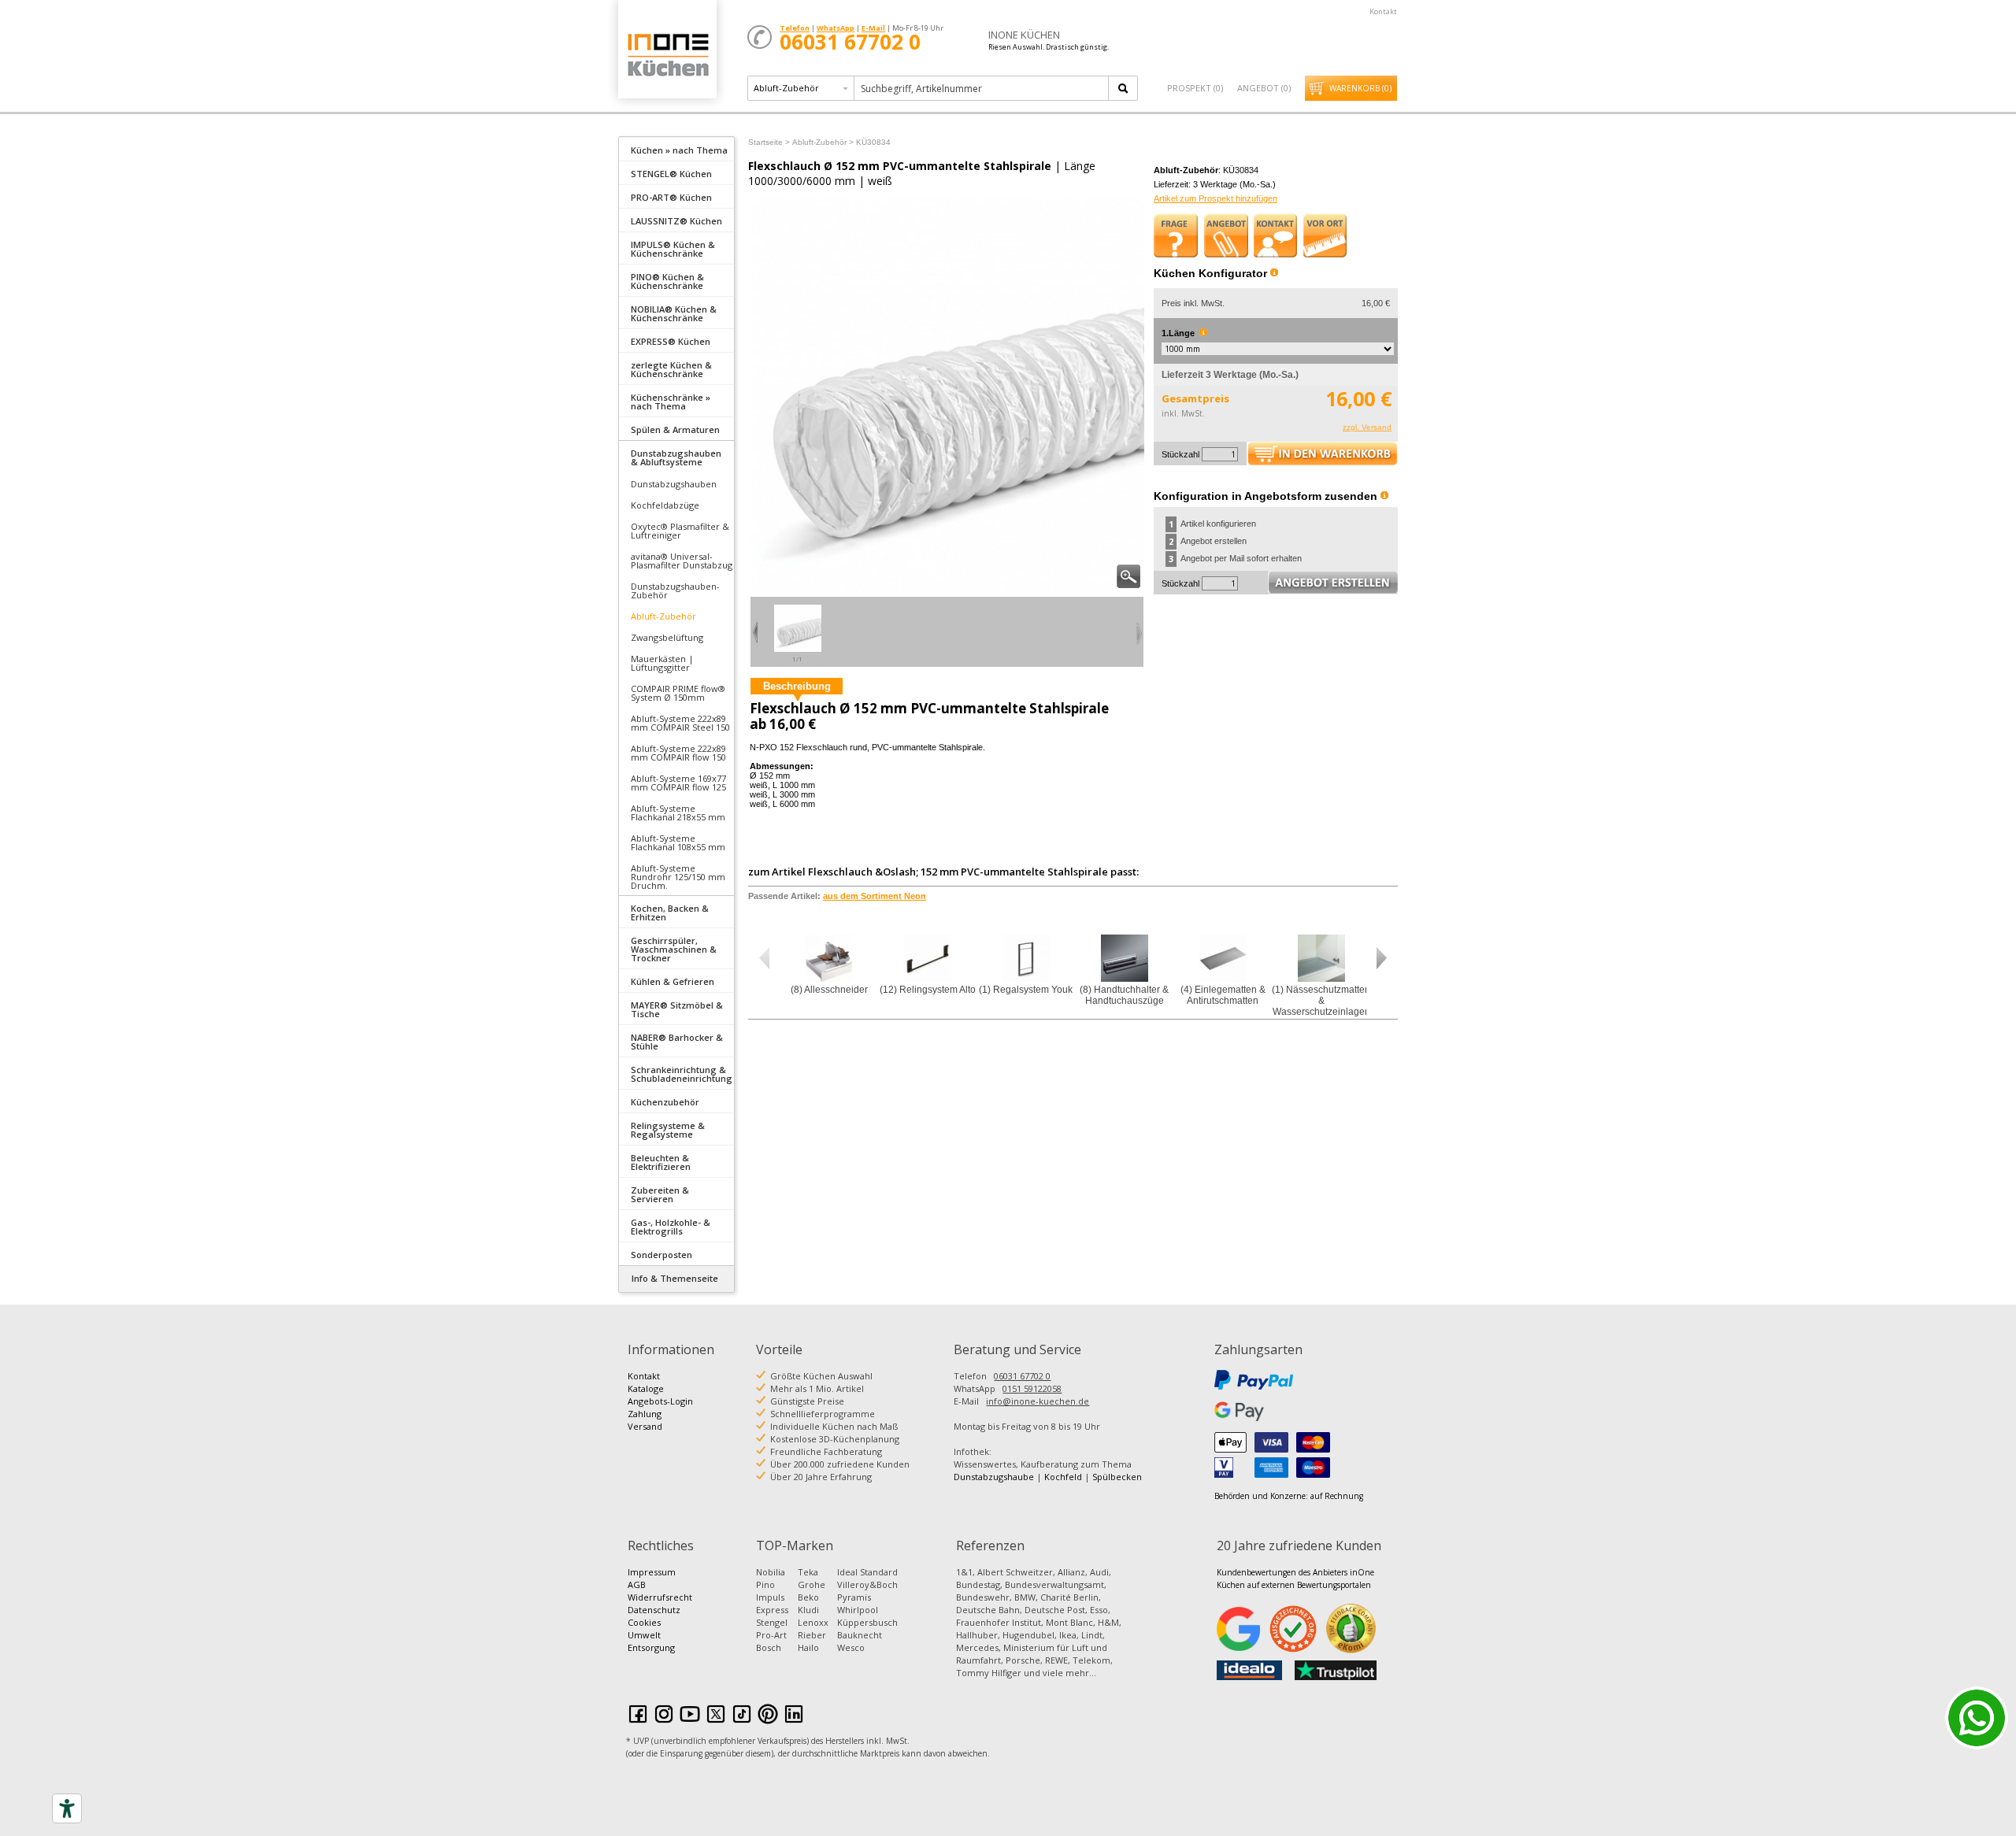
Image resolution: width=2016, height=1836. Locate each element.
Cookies (644, 1622)
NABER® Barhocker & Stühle (677, 1042)
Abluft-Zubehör (663, 616)
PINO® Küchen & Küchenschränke (667, 281)
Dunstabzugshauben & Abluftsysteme (676, 457)
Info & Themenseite (675, 1278)
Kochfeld (1063, 1477)
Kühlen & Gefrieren (673, 981)
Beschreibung (797, 686)
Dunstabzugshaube (994, 1477)
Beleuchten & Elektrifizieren (661, 1162)
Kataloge (646, 1388)
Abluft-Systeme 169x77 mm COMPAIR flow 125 (678, 783)
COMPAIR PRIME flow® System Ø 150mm (678, 693)
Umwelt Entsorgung (651, 1641)
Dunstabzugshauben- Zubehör (675, 590)
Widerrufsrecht (660, 1597)
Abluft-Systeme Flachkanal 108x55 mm (678, 842)
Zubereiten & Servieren (660, 1194)
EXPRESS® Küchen (671, 341)
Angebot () (1264, 88)
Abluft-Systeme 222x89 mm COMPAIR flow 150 (678, 753)
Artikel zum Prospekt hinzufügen (1216, 198)
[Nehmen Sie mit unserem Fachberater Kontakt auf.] (1276, 235)
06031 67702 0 (1022, 1376)
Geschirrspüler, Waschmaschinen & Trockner (674, 949)
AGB (637, 1584)
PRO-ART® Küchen (671, 197)
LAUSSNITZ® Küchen (676, 221)
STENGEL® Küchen (671, 174)
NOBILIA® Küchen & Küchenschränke (674, 313)
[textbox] (982, 88)
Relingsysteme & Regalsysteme (668, 1130)
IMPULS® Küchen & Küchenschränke (673, 249)
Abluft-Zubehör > (823, 142)
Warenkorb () (1360, 88)
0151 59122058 (1032, 1388)
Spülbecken (1117, 1477)
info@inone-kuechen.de (1038, 1401)
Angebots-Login (660, 1401)
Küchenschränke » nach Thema (671, 402)
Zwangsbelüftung (667, 637)
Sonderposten (661, 1255)
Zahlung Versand (645, 1420)
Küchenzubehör (665, 1102)
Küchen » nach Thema (679, 150)
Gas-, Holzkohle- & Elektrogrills (671, 1227)
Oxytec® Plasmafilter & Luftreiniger (680, 531)
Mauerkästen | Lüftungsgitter (662, 663)
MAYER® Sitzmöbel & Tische (677, 1009)
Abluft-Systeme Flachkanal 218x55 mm (678, 813)
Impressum (652, 1572)
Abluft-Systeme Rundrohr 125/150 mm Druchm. (678, 877)
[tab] (676, 149)
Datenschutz (654, 1610)
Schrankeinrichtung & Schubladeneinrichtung (682, 1074)
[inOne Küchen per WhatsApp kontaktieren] (1977, 1718)
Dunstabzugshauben (674, 484)
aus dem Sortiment (875, 896)
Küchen (667, 55)
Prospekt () (1195, 88)
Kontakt (1383, 11)
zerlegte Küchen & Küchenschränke (671, 369)
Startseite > (769, 142)
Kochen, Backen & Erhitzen (670, 912)
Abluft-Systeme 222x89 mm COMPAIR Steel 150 (680, 723)
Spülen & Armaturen (675, 429)
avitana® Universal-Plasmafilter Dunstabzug (682, 561)
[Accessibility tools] (67, 1808)
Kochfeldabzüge (665, 505)
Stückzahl (1180, 454)
